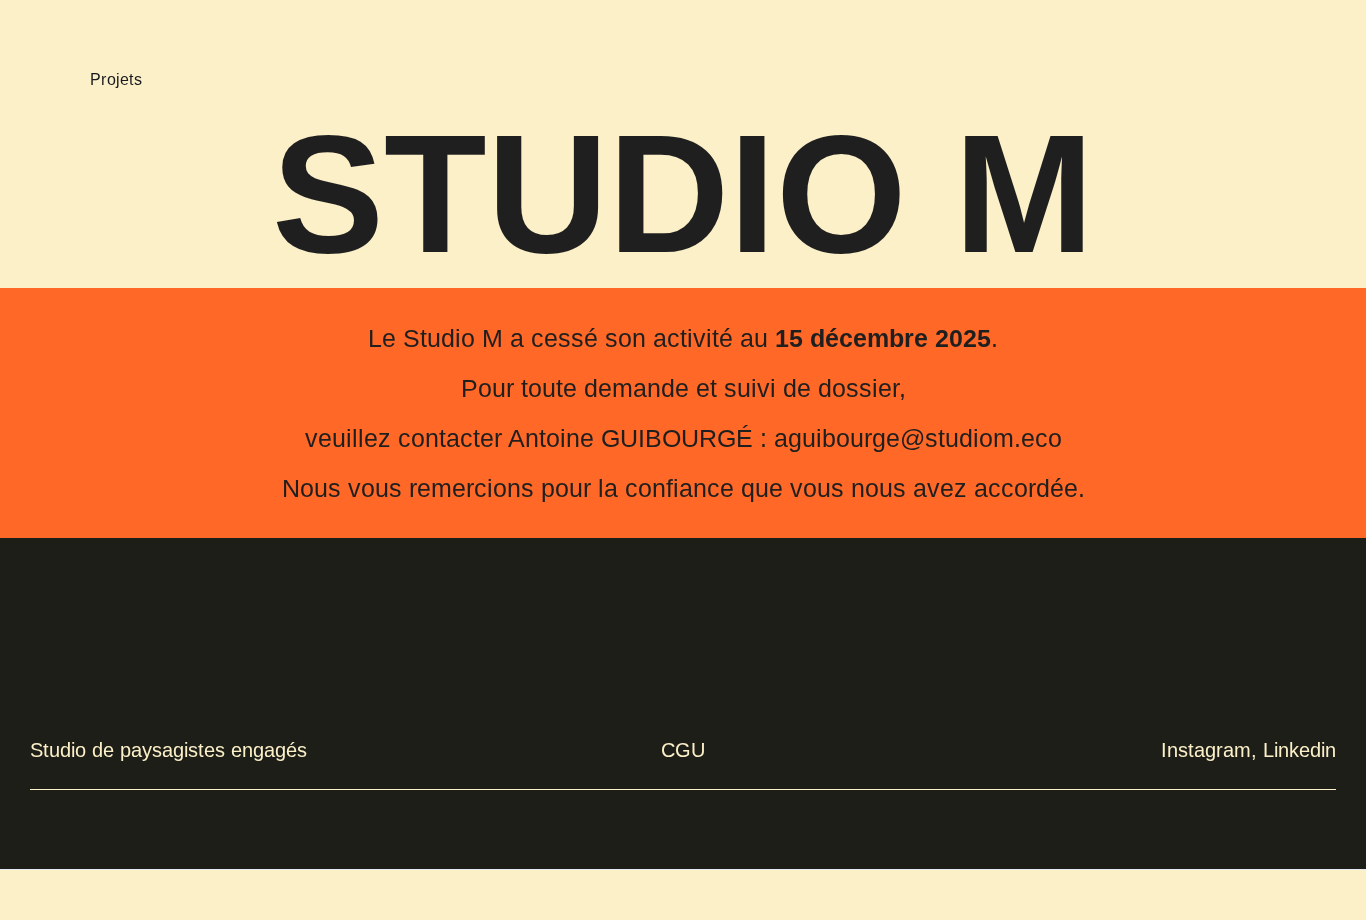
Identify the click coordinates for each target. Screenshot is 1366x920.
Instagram (1206, 750)
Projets (116, 79)
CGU (683, 750)
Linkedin (1299, 750)
